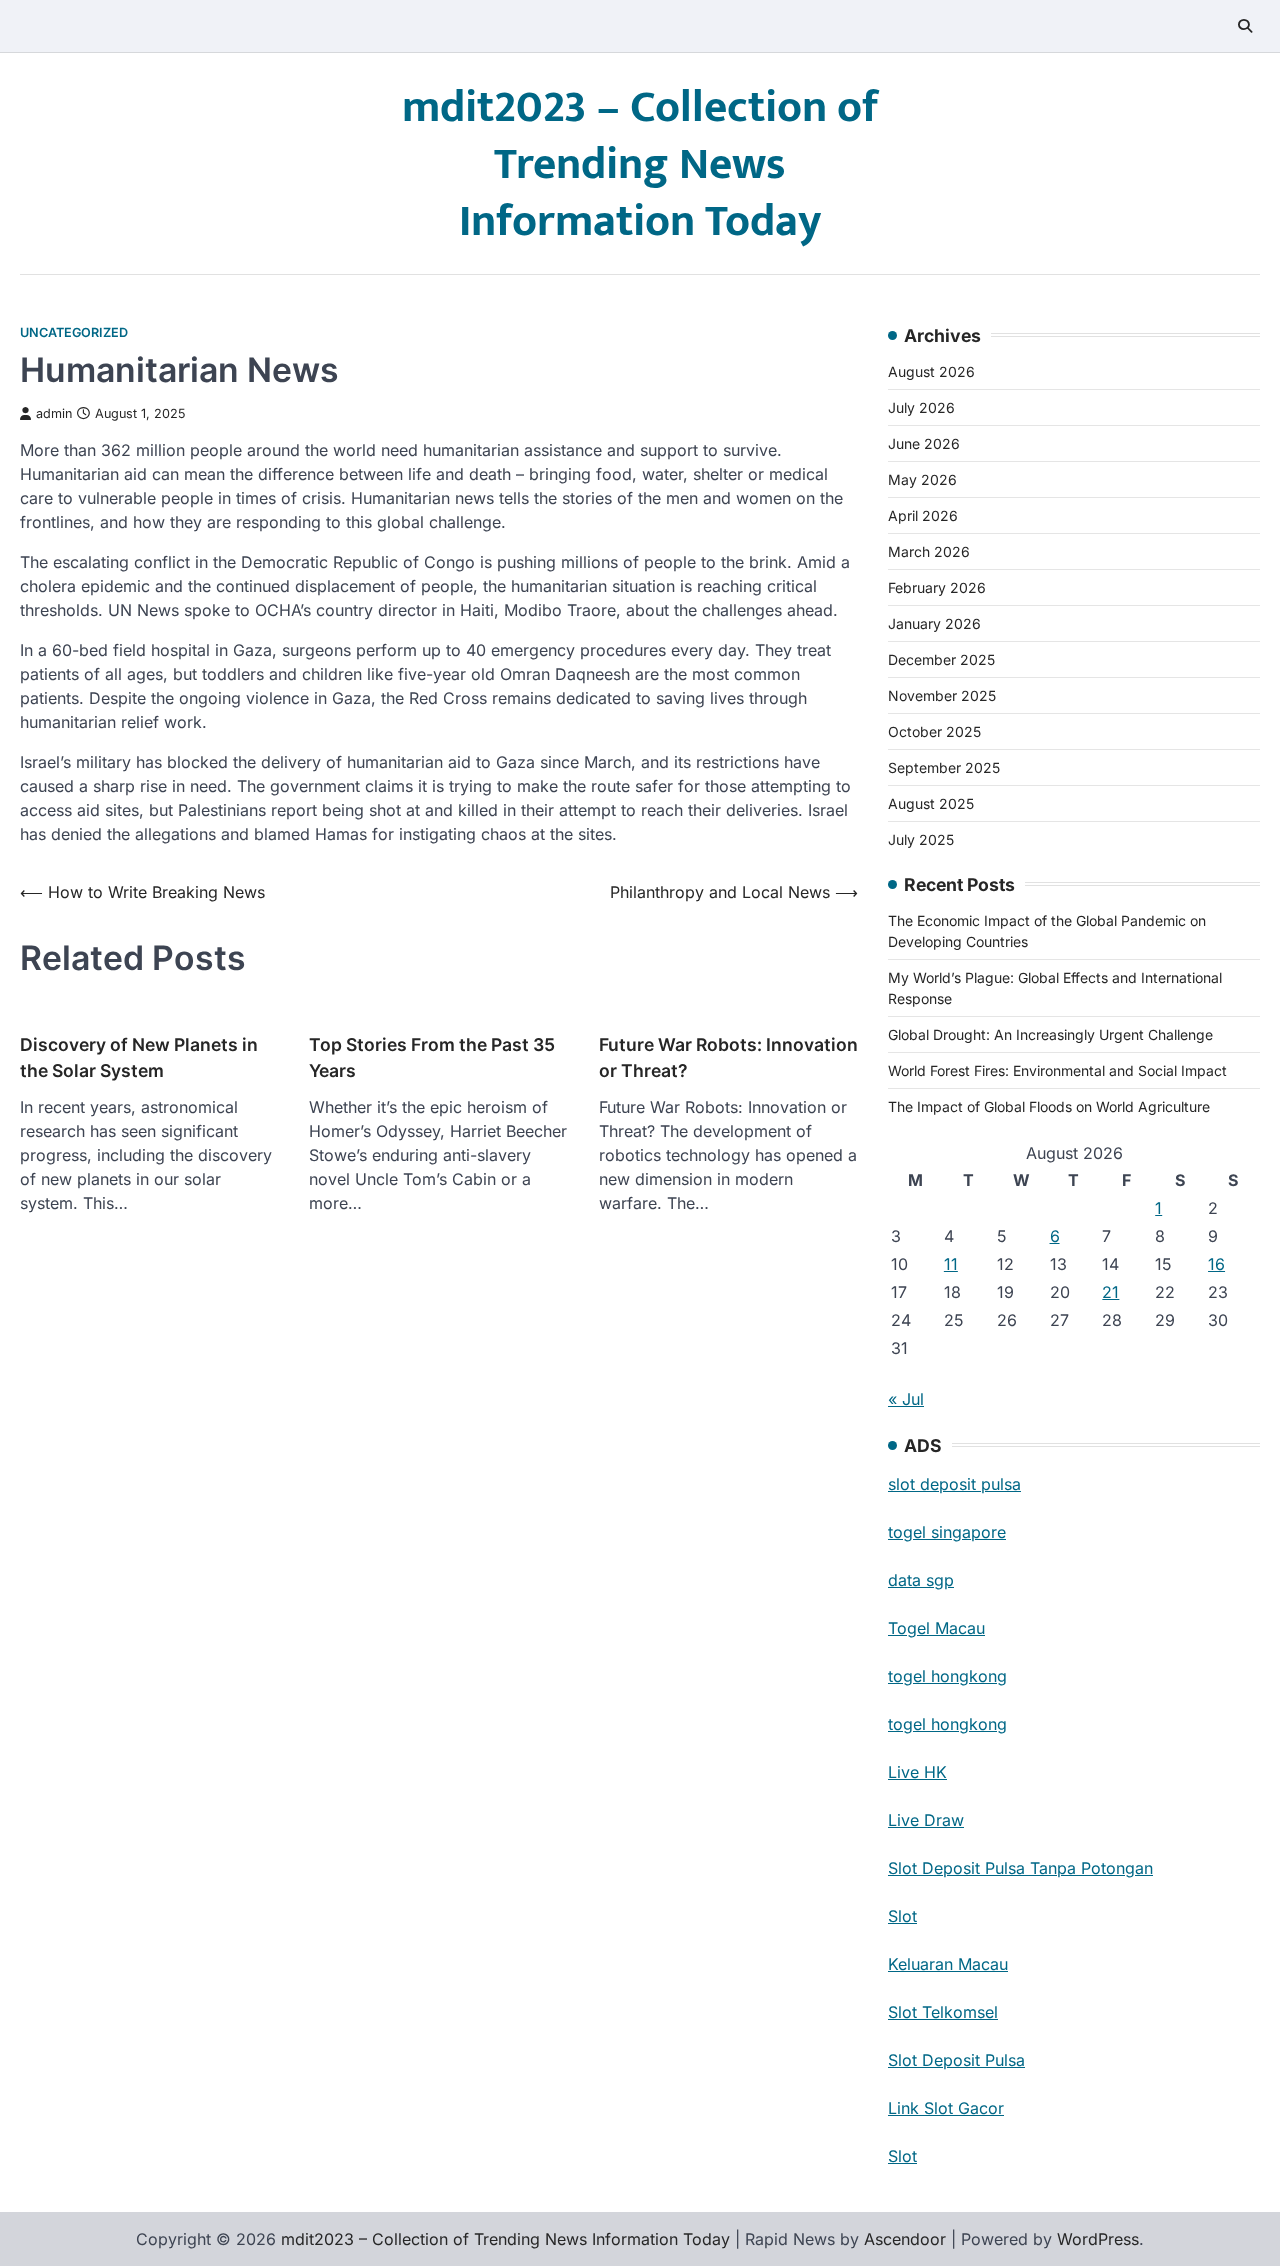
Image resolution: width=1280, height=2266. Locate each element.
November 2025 (942, 695)
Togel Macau (936, 1628)
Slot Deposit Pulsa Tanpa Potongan (1020, 1868)
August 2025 (931, 803)
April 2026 (923, 515)
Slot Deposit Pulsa (956, 2060)
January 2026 (934, 623)
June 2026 (924, 443)
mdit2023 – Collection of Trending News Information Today (640, 164)
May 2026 (922, 479)
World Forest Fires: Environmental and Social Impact (1057, 1070)
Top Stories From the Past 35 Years (432, 1057)
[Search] (1245, 26)
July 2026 (921, 407)
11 (951, 1264)
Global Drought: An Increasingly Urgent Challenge (1050, 1034)
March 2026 (929, 551)
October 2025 (934, 731)
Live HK (917, 1772)
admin (54, 413)
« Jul (906, 1399)
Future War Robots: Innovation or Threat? (728, 1057)
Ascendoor (905, 2239)
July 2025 (921, 839)
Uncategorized (74, 332)
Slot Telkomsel (943, 2012)
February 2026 (937, 587)
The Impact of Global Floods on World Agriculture (1049, 1106)
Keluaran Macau (948, 1964)
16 (1216, 1264)
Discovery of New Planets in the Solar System (139, 1057)
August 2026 (931, 371)
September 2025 (944, 767)
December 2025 (941, 659)
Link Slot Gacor (946, 2108)
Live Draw (926, 1820)
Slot (902, 1916)
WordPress (1098, 2239)
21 (1110, 1292)
